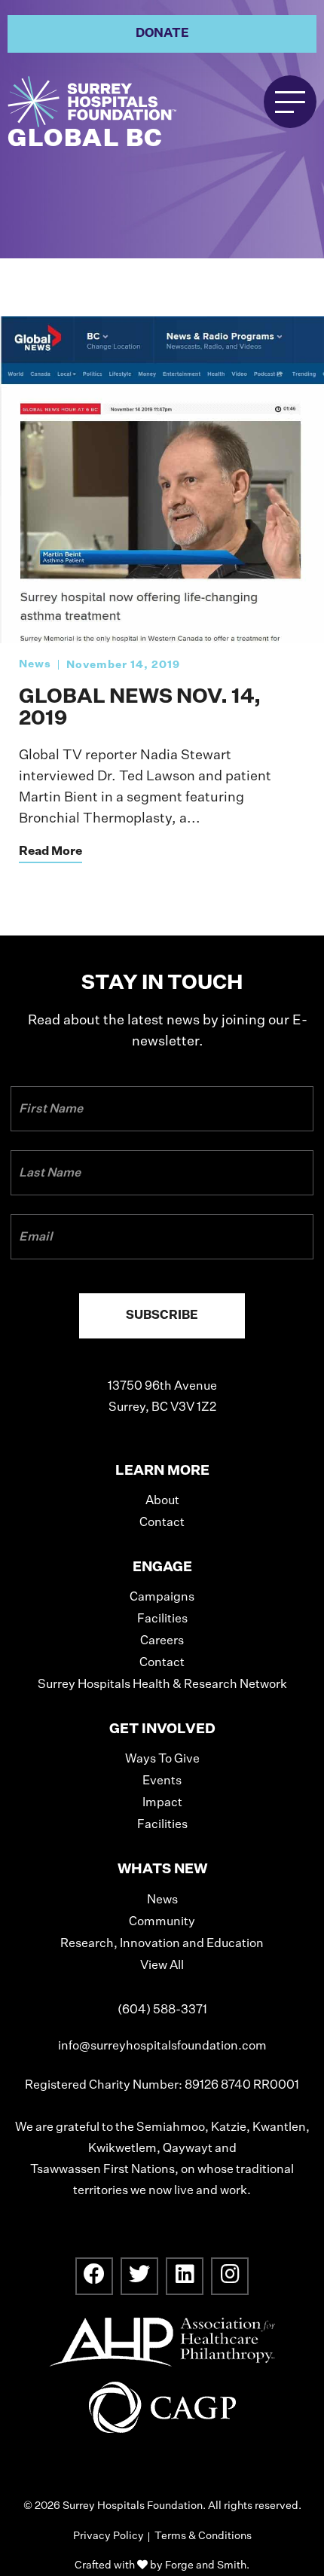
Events (162, 1781)
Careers (162, 1641)
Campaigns (162, 1598)
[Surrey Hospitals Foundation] (113, 102)
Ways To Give (162, 1760)
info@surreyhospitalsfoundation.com (162, 2046)
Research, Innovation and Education (162, 1944)
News (35, 664)
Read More (50, 852)
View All (162, 1966)
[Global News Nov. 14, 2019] (162, 636)
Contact (162, 1523)
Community (162, 1922)
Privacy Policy (109, 2536)
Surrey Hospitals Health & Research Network (162, 1685)
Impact (162, 1803)
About (162, 1501)
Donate (162, 34)
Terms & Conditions (203, 2536)
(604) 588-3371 (162, 2010)
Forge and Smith (206, 2565)
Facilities (162, 1619)
